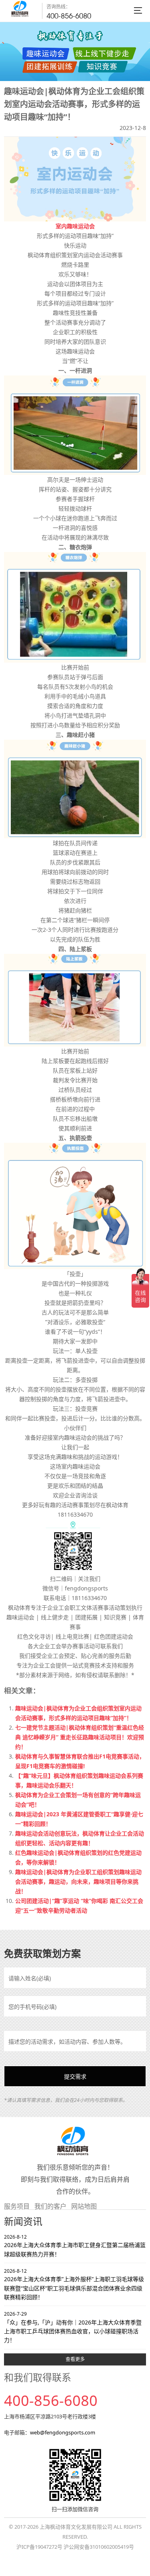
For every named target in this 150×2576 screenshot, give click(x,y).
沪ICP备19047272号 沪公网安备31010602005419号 (75, 2547)
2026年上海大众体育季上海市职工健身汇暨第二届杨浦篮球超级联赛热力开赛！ (75, 2246)
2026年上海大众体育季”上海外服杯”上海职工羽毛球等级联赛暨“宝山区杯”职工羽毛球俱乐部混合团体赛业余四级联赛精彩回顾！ (74, 2284)
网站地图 (84, 2206)
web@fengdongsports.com (63, 2432)
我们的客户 (50, 2206)
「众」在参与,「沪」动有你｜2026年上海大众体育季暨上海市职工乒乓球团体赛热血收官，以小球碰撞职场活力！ (73, 2327)
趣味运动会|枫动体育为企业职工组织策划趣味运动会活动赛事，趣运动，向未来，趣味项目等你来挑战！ (78, 1881)
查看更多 (75, 2359)
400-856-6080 (69, 16)
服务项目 (17, 2206)
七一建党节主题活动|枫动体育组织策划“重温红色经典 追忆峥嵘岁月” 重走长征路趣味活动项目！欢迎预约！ (80, 1737)
